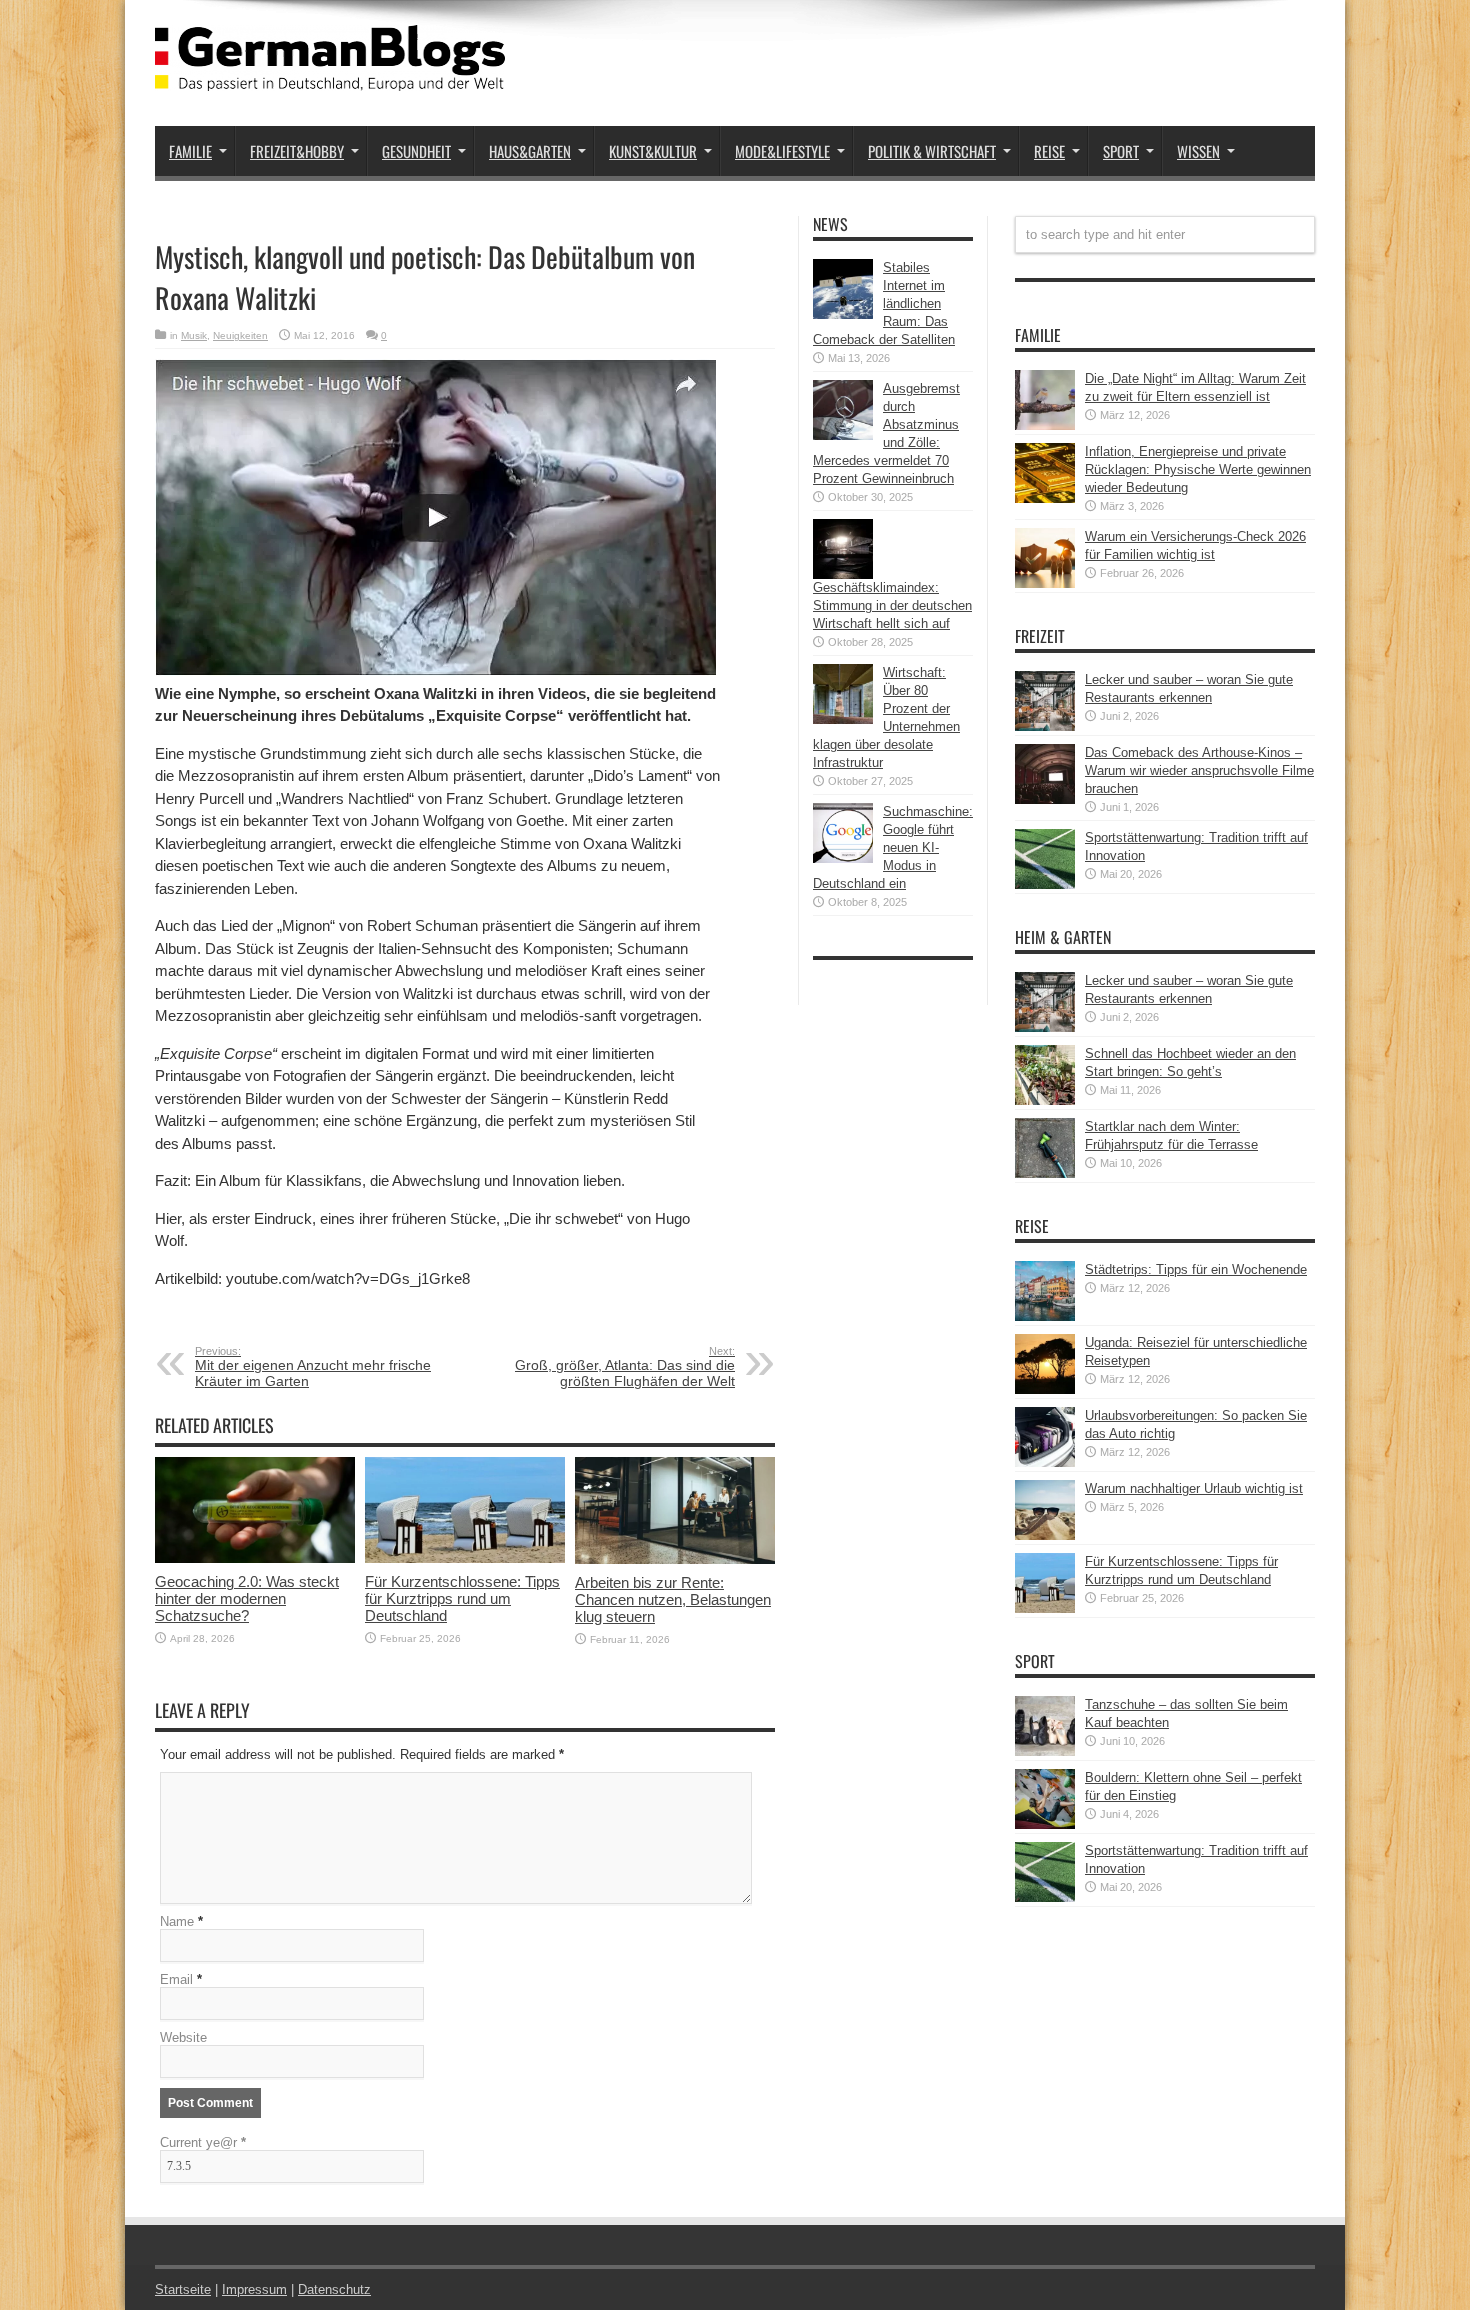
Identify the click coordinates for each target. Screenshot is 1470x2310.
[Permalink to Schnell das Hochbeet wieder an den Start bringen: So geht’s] (1045, 1100)
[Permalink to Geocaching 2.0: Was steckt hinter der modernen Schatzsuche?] (255, 1558)
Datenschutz (334, 2289)
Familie (190, 151)
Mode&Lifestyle (782, 151)
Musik (194, 335)
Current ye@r (203, 2142)
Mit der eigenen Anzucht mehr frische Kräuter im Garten (313, 1367)
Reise (1049, 151)
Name (177, 1921)
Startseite (183, 2289)
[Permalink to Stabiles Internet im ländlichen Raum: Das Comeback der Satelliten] (843, 314)
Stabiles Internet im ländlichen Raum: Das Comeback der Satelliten (884, 303)
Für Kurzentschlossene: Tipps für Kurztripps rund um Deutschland (462, 1598)
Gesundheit (416, 151)
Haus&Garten (530, 151)
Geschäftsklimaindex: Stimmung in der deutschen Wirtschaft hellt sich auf (892, 605)
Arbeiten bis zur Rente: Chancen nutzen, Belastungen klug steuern (673, 1599)
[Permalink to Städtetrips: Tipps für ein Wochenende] (1045, 1316)
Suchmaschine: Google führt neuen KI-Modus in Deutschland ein (893, 847)
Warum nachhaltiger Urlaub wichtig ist (1194, 1488)
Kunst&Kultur (653, 151)
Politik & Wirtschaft (932, 151)
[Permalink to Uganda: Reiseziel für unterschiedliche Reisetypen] (1045, 1389)
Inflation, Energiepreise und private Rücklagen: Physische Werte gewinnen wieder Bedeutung (1198, 469)
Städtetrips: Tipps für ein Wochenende (1196, 1269)
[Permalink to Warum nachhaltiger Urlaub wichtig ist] (1045, 1535)
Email (176, 1979)
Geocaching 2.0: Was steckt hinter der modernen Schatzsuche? (247, 1598)
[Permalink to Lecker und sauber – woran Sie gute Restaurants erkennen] (1045, 726)
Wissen (1198, 151)
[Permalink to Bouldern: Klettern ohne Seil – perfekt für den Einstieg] (1045, 1824)
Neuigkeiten (240, 335)
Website (183, 2037)
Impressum (254, 2289)
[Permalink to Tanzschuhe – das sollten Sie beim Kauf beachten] (1045, 1751)
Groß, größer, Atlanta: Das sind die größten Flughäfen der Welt (625, 1367)
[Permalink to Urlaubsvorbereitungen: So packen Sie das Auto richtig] (1045, 1462)
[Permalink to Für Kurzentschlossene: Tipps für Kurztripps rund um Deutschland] (465, 1558)
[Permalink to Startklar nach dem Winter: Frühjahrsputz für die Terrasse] (1045, 1173)
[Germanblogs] (330, 76)
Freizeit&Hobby (297, 151)
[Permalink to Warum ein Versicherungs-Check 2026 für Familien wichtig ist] (1045, 583)
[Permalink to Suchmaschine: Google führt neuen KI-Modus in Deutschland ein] (843, 858)
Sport (1121, 151)
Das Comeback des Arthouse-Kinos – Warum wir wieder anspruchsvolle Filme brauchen (1199, 770)
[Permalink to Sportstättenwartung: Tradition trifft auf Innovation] (1045, 884)
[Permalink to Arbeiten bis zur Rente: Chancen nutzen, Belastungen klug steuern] (675, 1559)
